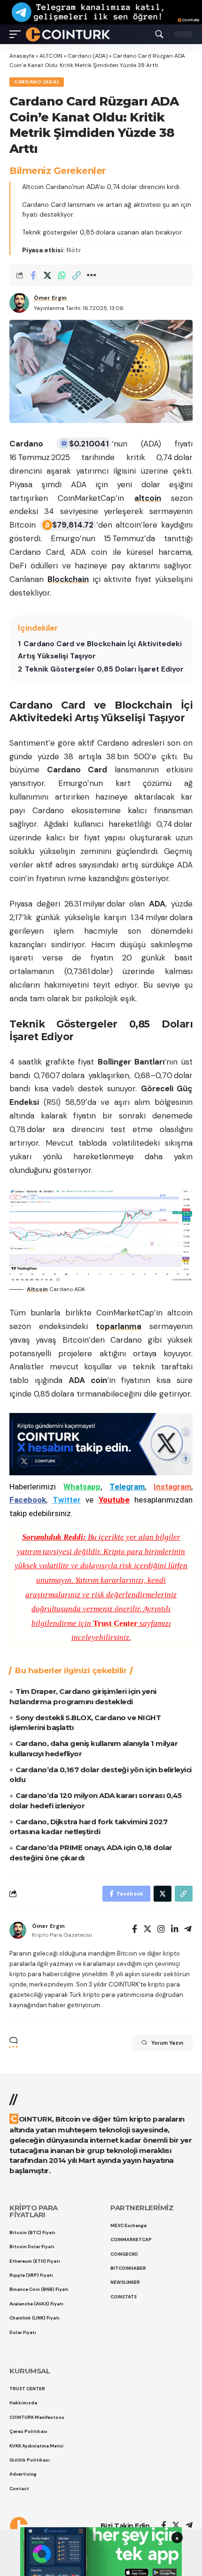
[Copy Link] (77, 275)
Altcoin (37, 1289)
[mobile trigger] (17, 34)
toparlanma (119, 1326)
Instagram (172, 1487)
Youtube (114, 1500)
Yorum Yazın (167, 2043)
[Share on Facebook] (33, 275)
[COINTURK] (68, 34)
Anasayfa (22, 56)
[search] (159, 34)
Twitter (67, 1500)
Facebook (28, 1500)
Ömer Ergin (50, 298)
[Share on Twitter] (47, 275)
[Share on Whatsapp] (62, 275)
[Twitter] (148, 1930)
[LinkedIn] (175, 1930)
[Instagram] (161, 1930)
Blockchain (68, 579)
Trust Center (115, 1623)
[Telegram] (188, 1930)
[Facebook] (135, 1930)
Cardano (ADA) (88, 56)
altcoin (148, 498)
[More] (91, 275)
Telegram (127, 1487)
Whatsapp (82, 1487)
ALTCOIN (51, 56)
